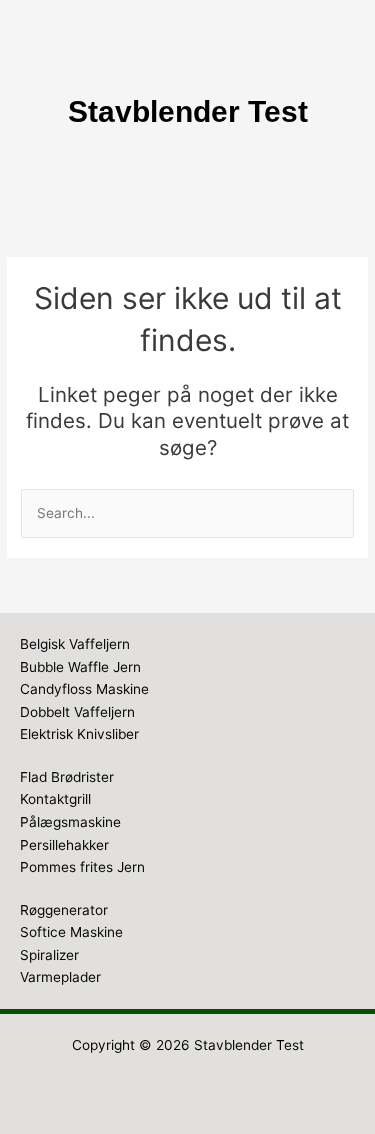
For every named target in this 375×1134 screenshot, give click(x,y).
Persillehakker (64, 845)
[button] (187, 172)
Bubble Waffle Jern (80, 667)
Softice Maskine (71, 932)
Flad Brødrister (67, 777)
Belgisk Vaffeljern (75, 644)
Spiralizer (49, 955)
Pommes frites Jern (82, 867)
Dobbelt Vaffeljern (77, 712)
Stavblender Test (249, 1045)
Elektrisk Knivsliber (79, 734)
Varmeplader (60, 977)
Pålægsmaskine (70, 822)
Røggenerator (64, 910)
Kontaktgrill (55, 799)
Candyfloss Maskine (84, 689)
